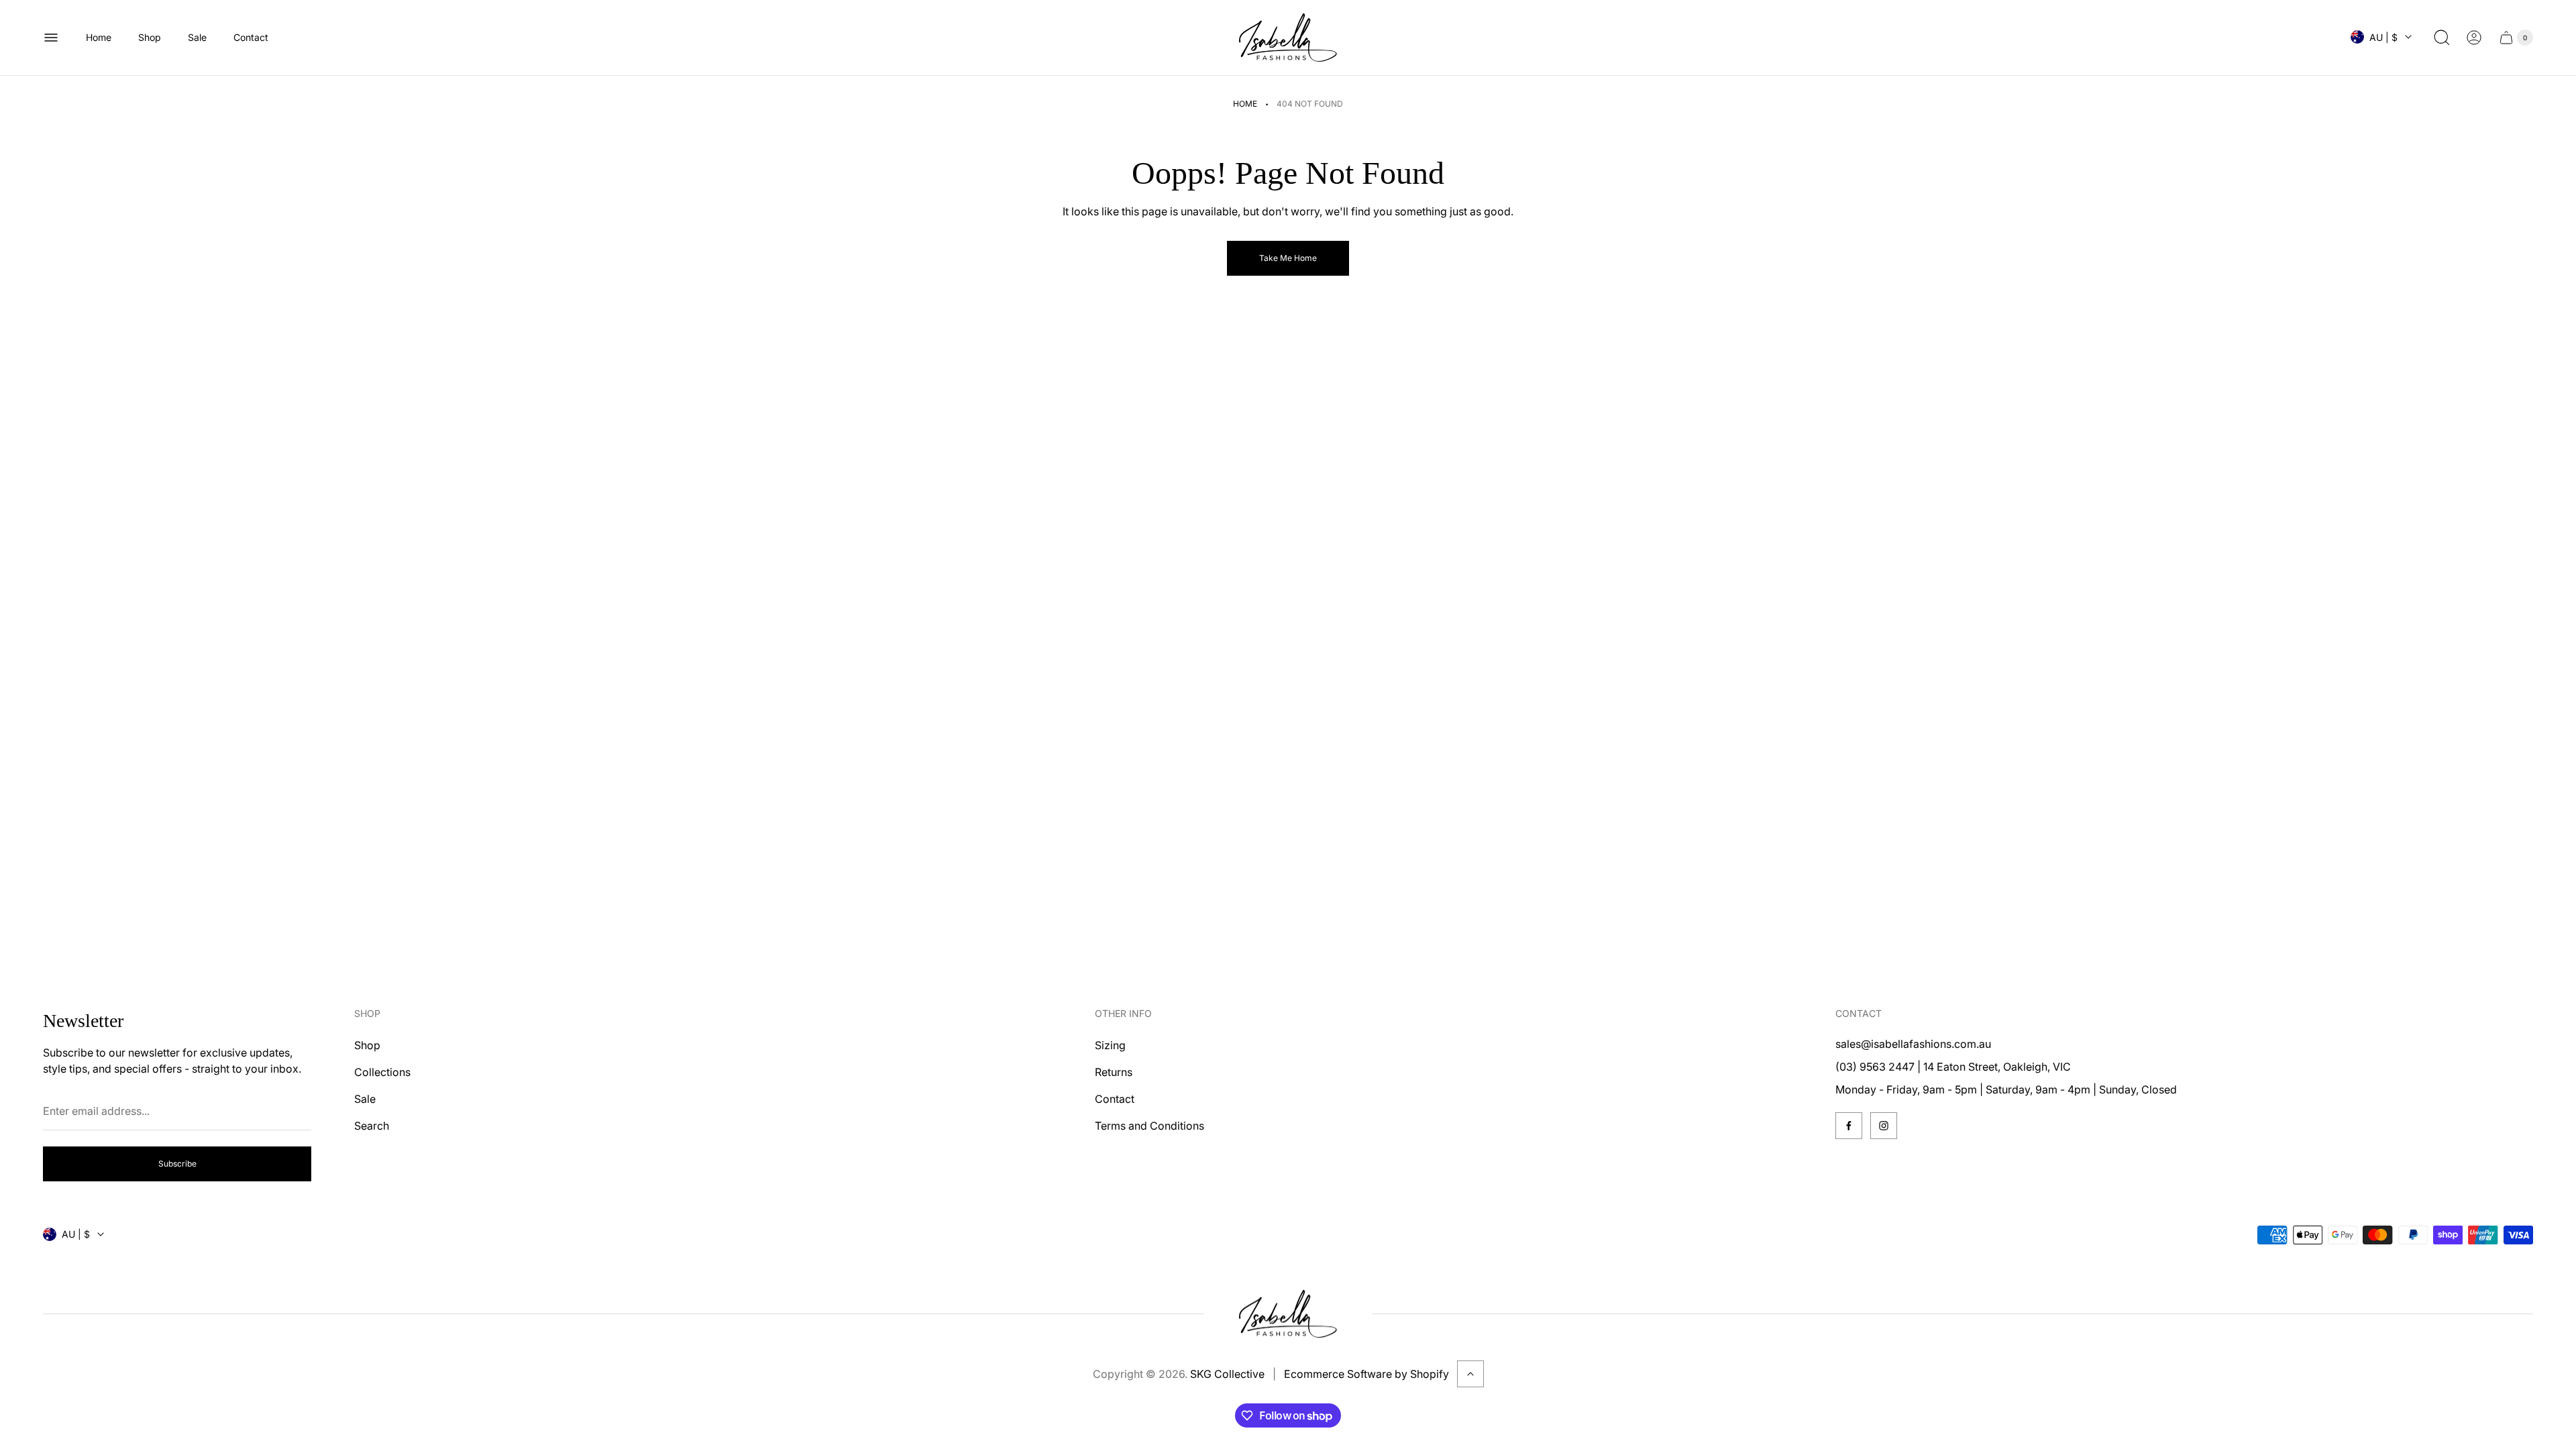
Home (1245, 104)
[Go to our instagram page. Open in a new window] (1884, 1126)
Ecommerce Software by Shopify (1366, 1374)
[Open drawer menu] (51, 38)
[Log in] (2474, 38)
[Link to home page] (1288, 1314)
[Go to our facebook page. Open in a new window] (1849, 1126)
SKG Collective (1227, 1374)
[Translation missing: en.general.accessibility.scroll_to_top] (1470, 1374)
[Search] (2442, 38)
